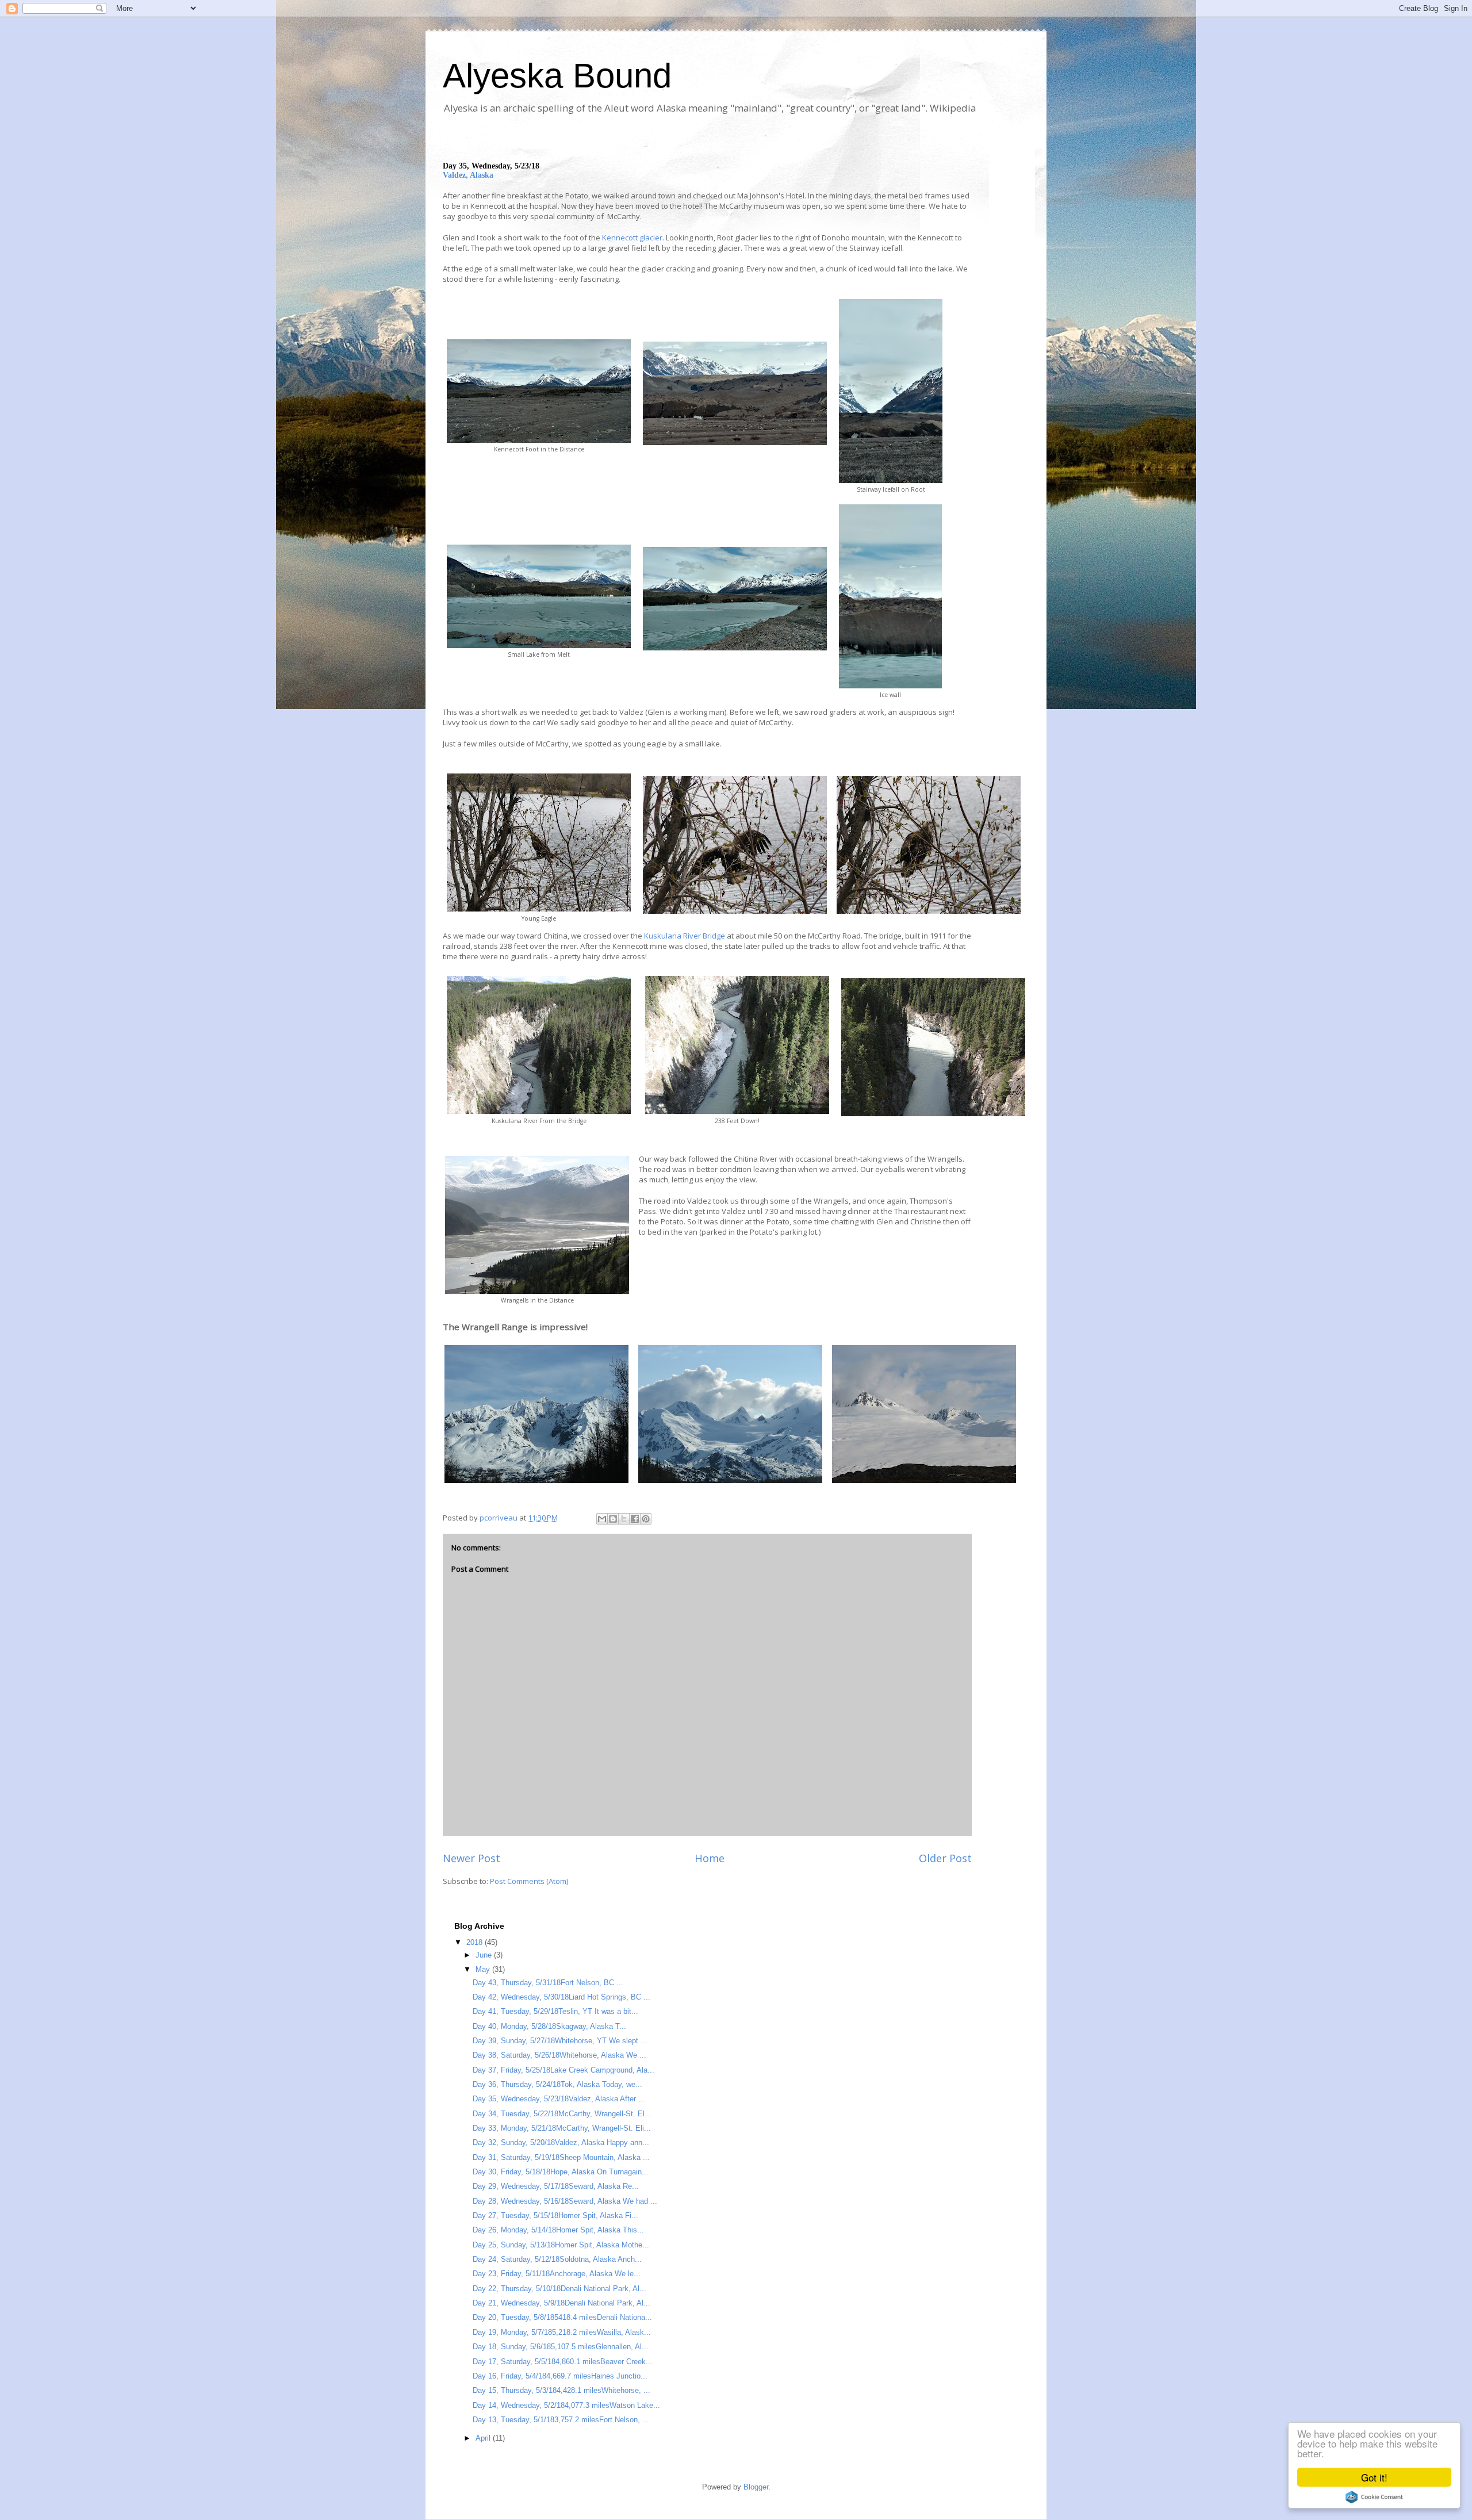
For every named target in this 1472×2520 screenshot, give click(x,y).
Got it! (1374, 2477)
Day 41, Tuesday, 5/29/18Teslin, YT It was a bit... (555, 2011)
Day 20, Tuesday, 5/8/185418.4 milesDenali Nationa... (562, 2317)
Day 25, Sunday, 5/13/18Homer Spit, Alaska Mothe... (561, 2245)
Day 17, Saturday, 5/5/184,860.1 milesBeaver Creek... (563, 2362)
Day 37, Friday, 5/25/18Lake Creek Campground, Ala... (563, 2070)
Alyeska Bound (557, 76)
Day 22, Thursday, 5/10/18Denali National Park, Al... (559, 2289)
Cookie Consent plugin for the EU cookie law (1374, 2497)
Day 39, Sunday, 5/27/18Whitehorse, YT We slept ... (560, 2041)
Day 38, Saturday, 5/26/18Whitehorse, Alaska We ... (559, 2055)
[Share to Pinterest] (646, 1519)
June (485, 1955)
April (484, 2438)
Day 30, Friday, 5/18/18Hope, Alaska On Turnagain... (561, 2172)
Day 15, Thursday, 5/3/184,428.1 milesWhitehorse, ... (561, 2390)
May (484, 1969)
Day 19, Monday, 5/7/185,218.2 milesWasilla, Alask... (562, 2332)
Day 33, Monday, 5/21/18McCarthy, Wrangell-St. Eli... (562, 2128)
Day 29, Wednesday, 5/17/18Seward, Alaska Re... (556, 2186)
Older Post (945, 1858)
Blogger (756, 2487)
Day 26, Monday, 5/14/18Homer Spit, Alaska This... (558, 2230)
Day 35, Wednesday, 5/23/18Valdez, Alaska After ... (559, 2099)
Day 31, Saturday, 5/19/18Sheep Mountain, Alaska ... (561, 2157)
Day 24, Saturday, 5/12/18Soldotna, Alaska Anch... (557, 2259)
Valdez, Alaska (468, 175)
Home (710, 1858)
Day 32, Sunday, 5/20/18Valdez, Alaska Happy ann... (561, 2142)
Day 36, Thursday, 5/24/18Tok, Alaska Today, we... (557, 2084)
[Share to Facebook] (635, 1519)
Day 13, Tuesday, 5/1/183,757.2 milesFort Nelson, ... (561, 2420)
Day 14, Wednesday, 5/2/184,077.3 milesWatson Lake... (566, 2405)
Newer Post (471, 1858)
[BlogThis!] (613, 1519)
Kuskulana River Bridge (685, 936)
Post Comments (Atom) (529, 1881)
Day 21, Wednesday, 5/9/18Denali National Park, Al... (561, 2303)
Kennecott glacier (632, 238)
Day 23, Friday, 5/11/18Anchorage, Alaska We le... (557, 2274)
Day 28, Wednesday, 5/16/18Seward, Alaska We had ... (565, 2201)
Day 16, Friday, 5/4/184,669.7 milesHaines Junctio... (560, 2376)
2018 (476, 1942)
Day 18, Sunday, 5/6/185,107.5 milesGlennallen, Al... (561, 2347)
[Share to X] (624, 1519)
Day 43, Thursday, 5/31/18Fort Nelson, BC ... (548, 1983)
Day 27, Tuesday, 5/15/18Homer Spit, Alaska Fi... (555, 2215)
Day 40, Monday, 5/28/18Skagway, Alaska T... (549, 2026)
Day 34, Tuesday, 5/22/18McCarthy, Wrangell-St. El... (562, 2114)
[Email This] (602, 1519)
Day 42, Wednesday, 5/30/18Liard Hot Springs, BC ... (561, 1997)
